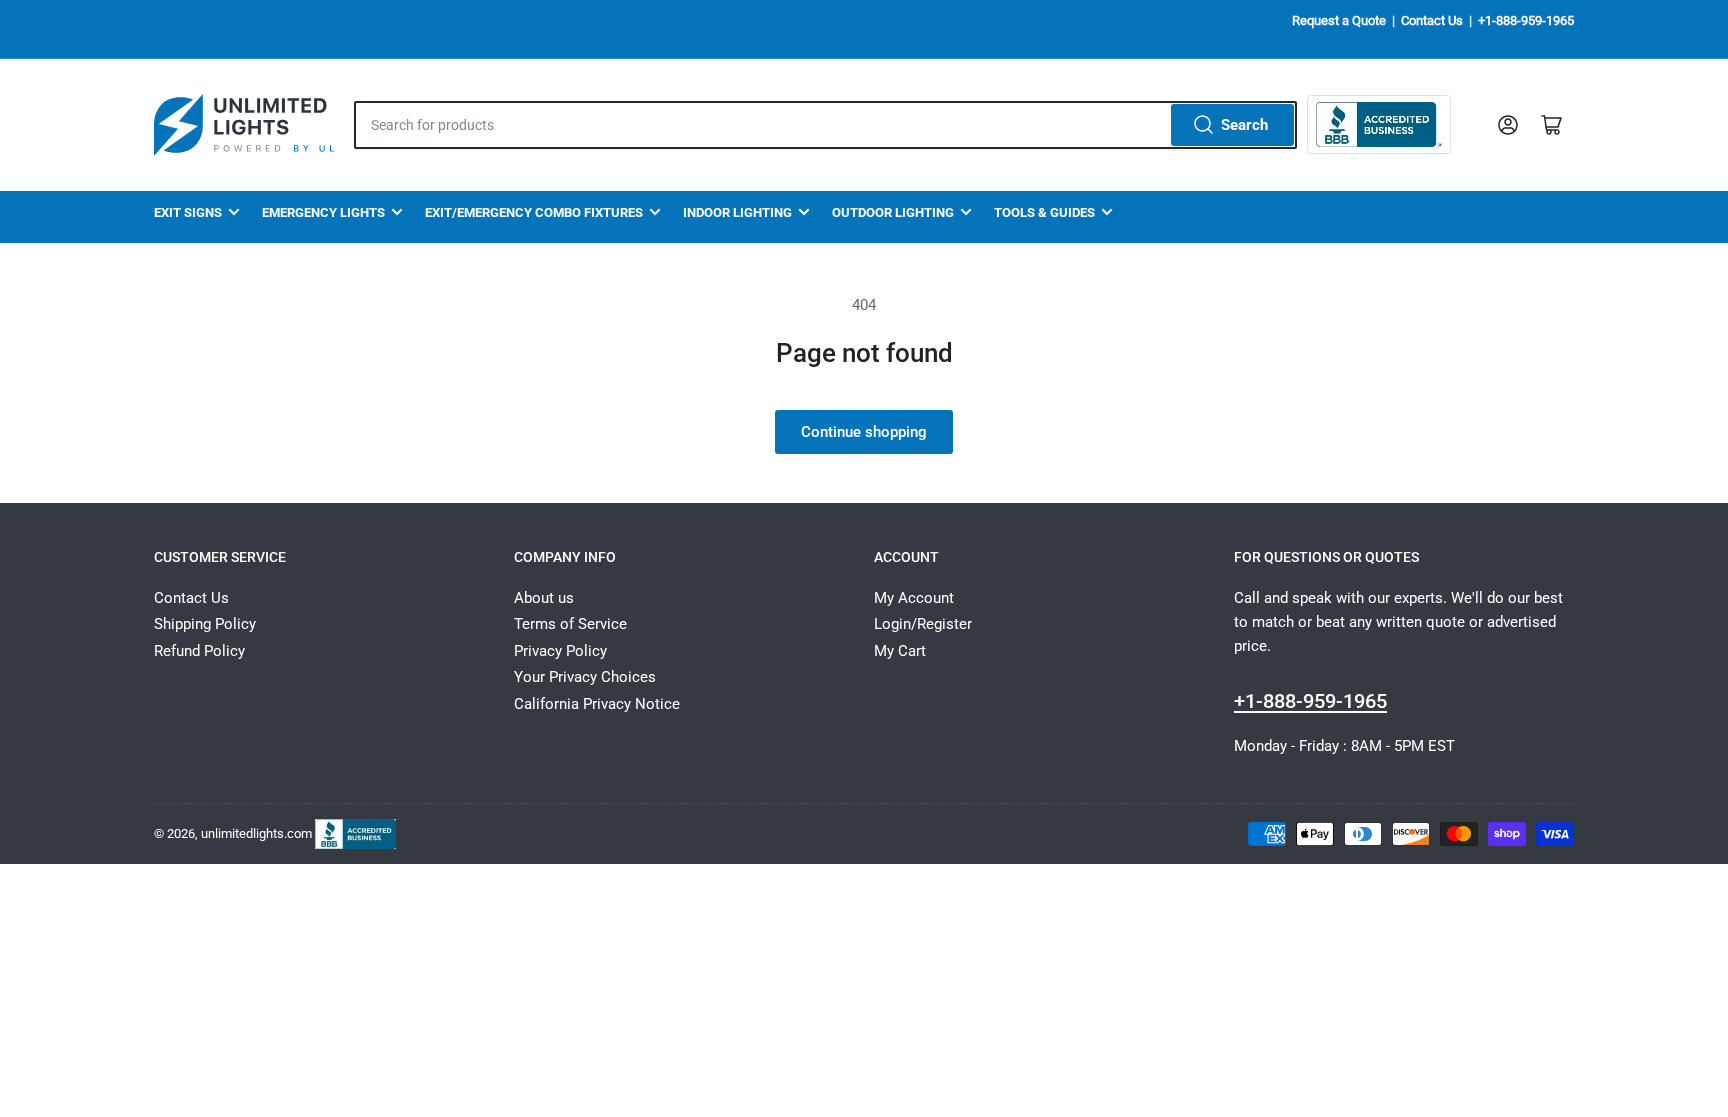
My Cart (900, 651)
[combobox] (825, 125)
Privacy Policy (560, 651)
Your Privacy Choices (585, 677)
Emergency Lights (323, 212)
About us (544, 598)
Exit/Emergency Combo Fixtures (534, 212)
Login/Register (923, 624)
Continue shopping (864, 432)
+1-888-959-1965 (1526, 20)
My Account (914, 598)
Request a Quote (1339, 20)
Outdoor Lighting (893, 212)
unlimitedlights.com (256, 832)
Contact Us (1432, 20)
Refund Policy (199, 651)
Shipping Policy (205, 624)
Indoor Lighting (737, 212)
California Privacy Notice (597, 704)
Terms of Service (570, 624)
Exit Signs (188, 212)
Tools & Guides (1044, 212)
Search (1244, 125)
